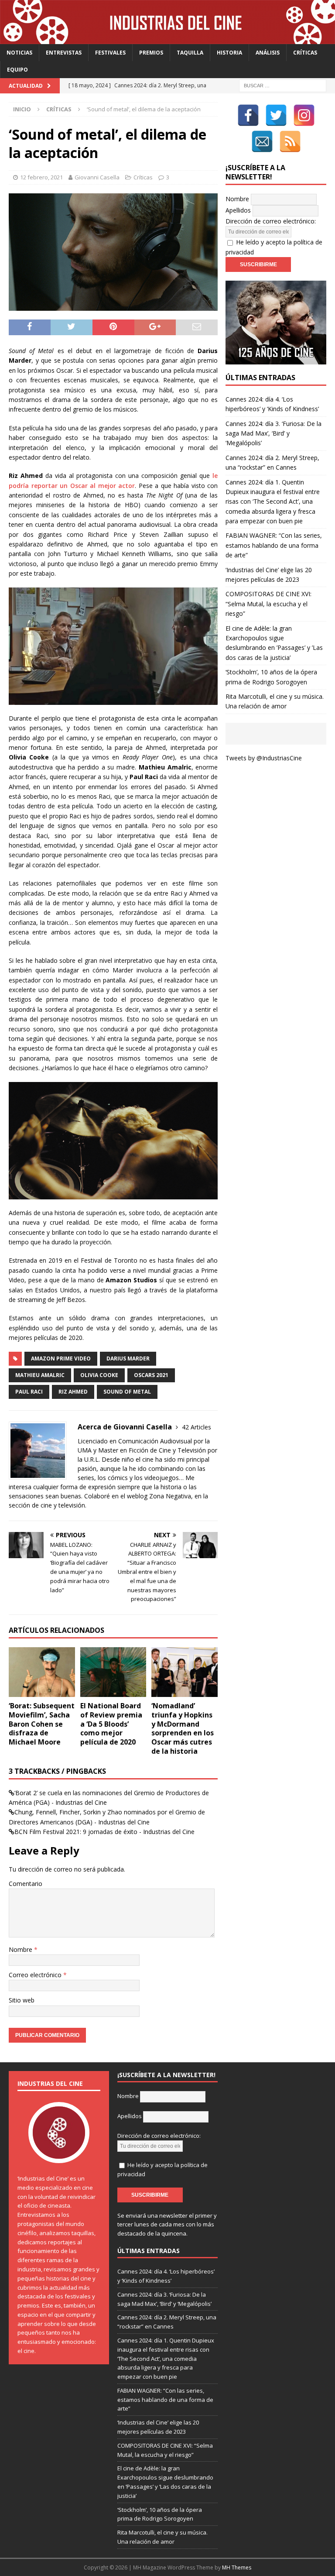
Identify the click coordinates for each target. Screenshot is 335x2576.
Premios (151, 53)
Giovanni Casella (97, 177)
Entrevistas (64, 53)
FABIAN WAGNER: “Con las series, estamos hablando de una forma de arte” (274, 545)
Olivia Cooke (99, 1375)
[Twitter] (276, 115)
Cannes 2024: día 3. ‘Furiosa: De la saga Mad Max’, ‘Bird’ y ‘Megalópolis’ (273, 433)
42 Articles (197, 1427)
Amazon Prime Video (61, 1358)
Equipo (17, 70)
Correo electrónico (36, 1975)
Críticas (305, 53)
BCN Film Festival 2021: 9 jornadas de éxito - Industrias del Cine (104, 1832)
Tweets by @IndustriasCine (264, 758)
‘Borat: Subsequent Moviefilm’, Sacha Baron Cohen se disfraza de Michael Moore (42, 1724)
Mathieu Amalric (40, 1375)
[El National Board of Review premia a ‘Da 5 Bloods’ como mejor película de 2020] (113, 1672)
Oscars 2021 (151, 1375)
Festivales (110, 53)
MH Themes (237, 2567)
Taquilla (190, 53)
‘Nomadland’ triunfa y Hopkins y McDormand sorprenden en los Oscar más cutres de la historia (183, 1728)
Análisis (268, 53)
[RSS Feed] (290, 141)
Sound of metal (127, 1392)
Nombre (21, 1949)
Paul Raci (29, 1392)
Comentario (26, 1884)
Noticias (19, 53)
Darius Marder (128, 1358)
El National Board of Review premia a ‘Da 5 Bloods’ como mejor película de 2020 (111, 1724)
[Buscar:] (283, 85)
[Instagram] (304, 115)
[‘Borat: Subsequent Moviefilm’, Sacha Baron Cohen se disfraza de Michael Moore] (42, 1672)
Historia (229, 53)
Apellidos (238, 210)
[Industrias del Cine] (167, 39)
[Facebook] (248, 115)
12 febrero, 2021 (41, 177)
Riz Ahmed (73, 1392)
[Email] (262, 141)
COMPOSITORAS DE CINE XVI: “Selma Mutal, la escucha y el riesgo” (268, 604)
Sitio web (22, 2000)
